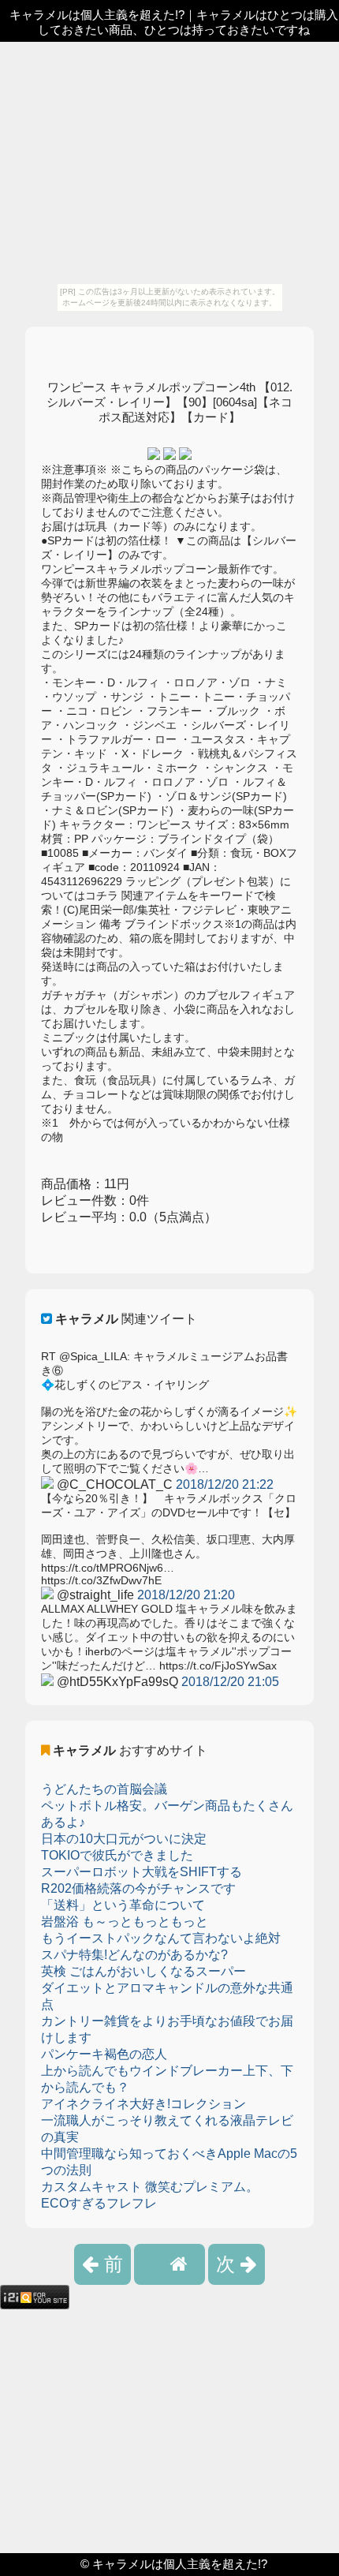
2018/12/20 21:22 (225, 1484)
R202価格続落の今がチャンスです (138, 1888)
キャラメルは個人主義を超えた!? (180, 2564)
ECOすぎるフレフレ (99, 2203)
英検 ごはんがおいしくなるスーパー (143, 1971)
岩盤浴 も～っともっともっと (125, 1922)
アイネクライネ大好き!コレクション (143, 2104)
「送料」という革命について (123, 1905)
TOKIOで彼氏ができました (117, 1855)
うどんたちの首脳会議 (104, 1789)
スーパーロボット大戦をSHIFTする (142, 1872)
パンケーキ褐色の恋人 (104, 2054)
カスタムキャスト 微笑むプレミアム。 (150, 2187)
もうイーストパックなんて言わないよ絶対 (161, 1938)
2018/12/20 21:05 (230, 1682)
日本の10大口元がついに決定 (124, 1839)
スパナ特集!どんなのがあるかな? (134, 1955)
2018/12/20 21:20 (186, 1595)
